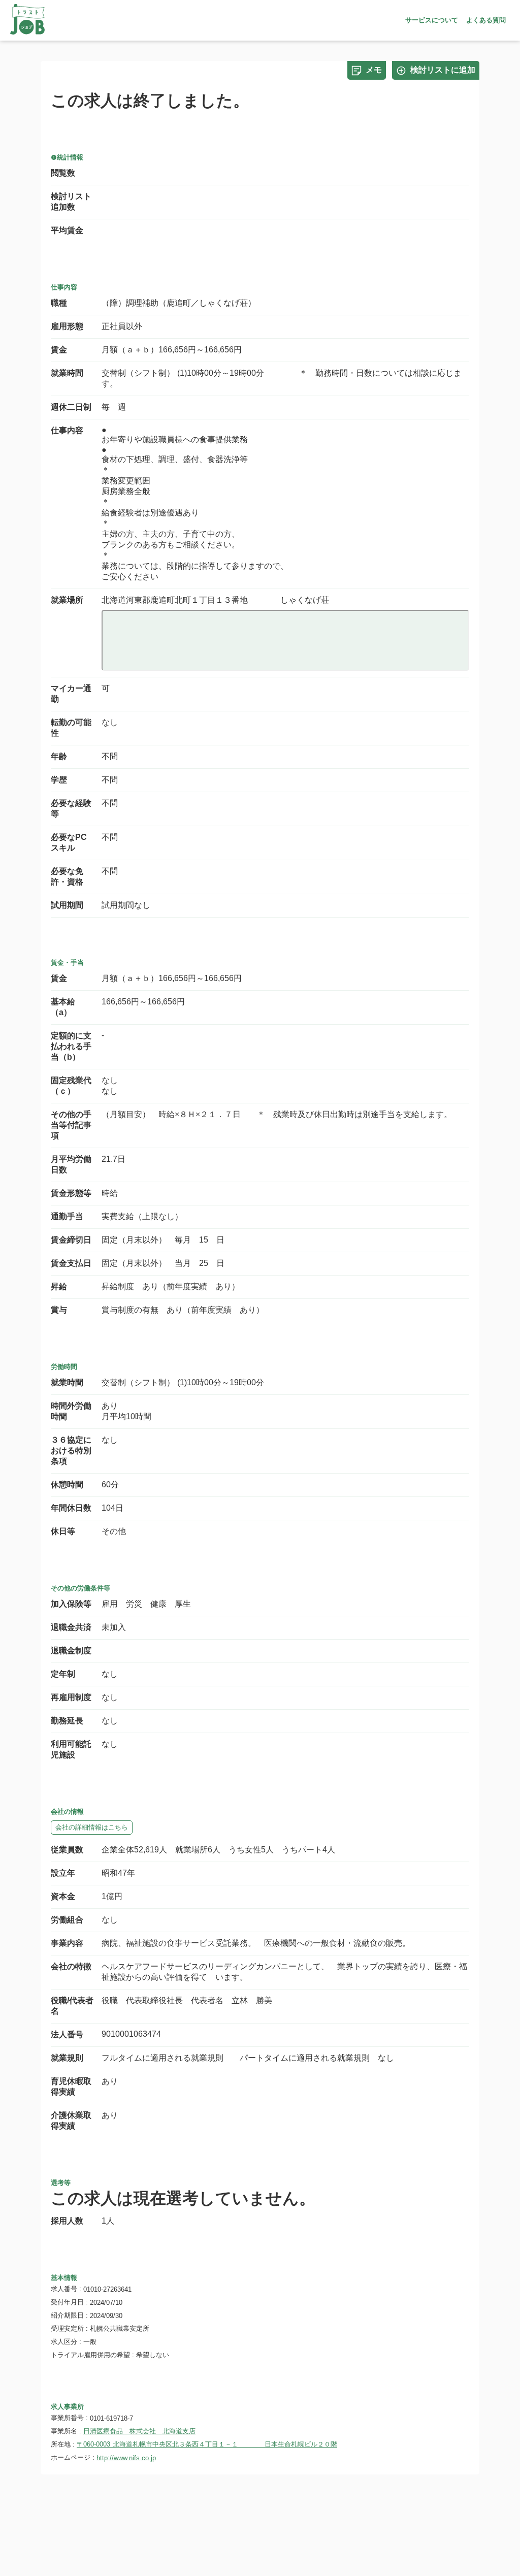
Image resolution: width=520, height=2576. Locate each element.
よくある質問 (486, 20)
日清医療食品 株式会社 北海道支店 (139, 2431)
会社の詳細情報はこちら (92, 1827)
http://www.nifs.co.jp (126, 2458)
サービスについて (432, 20)
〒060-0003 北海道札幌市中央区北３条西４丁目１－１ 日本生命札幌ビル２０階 (207, 2444)
